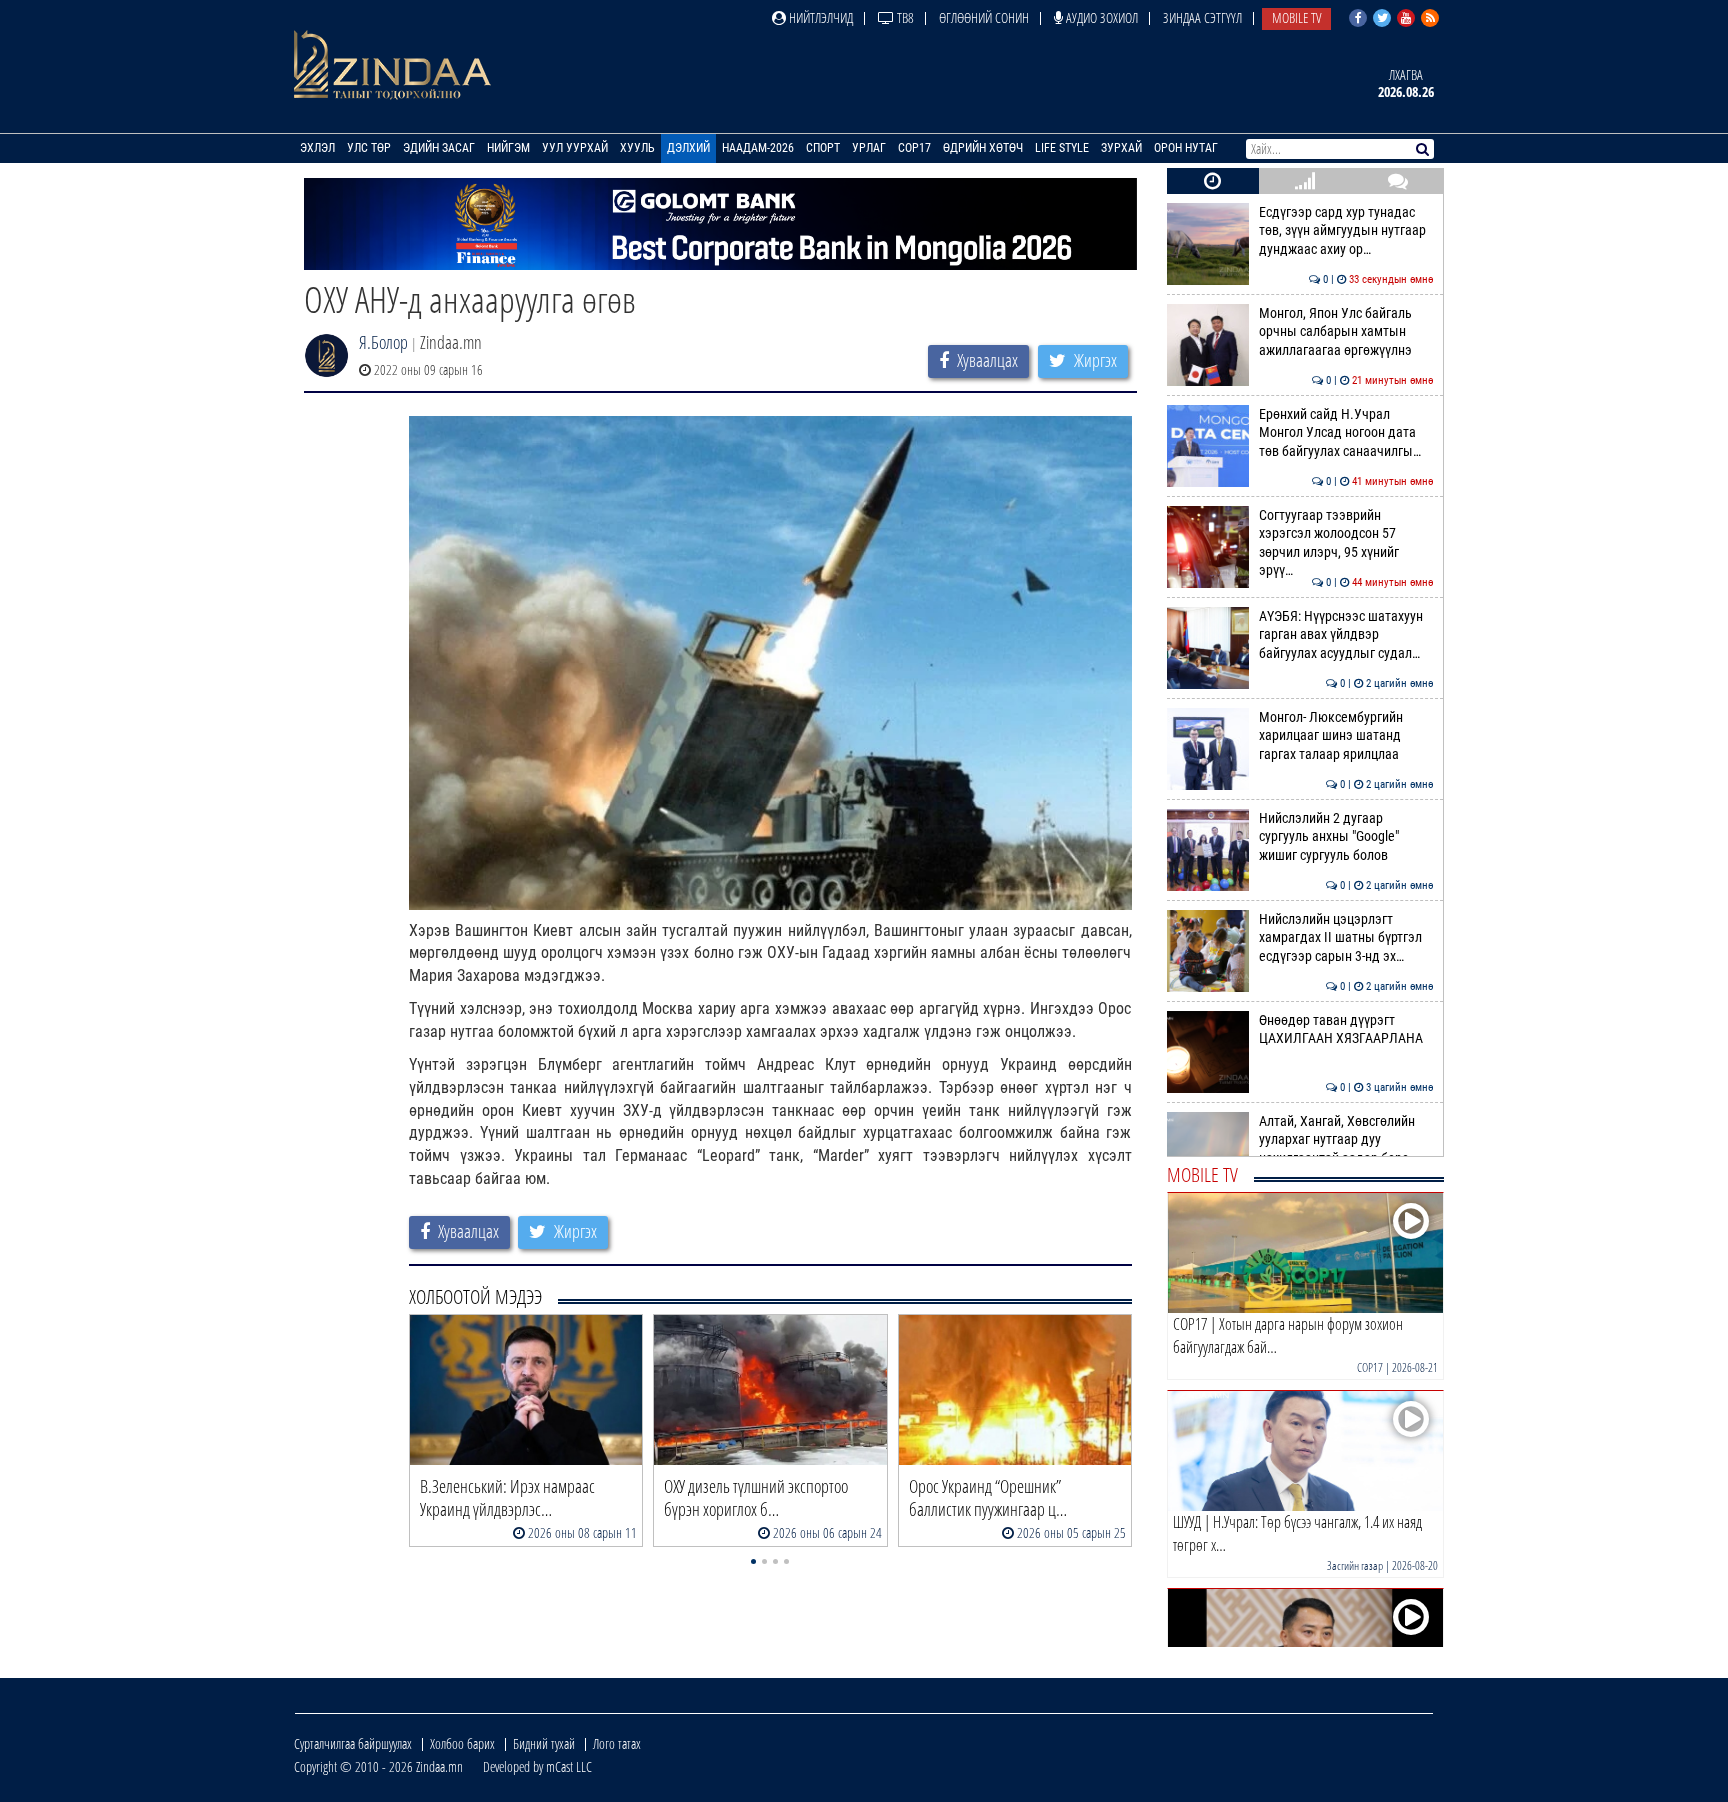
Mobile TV (1296, 17)
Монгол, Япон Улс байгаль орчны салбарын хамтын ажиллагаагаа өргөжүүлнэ (1346, 332)
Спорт (823, 148)
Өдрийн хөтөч (983, 148)
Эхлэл (317, 148)
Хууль (637, 148)
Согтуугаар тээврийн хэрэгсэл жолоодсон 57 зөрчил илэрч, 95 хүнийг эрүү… (1346, 543)
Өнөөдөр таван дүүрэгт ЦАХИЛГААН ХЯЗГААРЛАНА (1346, 1029)
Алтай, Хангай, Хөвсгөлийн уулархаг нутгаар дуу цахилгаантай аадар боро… (1346, 1140)
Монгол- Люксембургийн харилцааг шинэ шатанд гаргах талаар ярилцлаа (1346, 736)
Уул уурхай (575, 148)
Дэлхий (688, 148)
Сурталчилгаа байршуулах (353, 1743)
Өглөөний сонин (984, 17)
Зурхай (1121, 148)
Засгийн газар (1355, 1565)
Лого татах (617, 1743)
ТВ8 (904, 17)
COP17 (914, 148)
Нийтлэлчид (819, 17)
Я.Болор (383, 342)
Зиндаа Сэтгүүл (1202, 17)
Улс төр (369, 148)
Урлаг (869, 148)
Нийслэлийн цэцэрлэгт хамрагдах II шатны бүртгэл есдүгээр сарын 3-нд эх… (1346, 938)
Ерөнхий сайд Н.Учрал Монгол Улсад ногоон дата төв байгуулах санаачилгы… (1346, 433)
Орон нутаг (1186, 148)
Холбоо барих (462, 1743)
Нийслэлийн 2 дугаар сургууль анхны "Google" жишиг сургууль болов (1346, 837)
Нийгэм (508, 148)
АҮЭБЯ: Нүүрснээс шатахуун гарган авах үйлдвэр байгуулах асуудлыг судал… (1346, 635)
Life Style (1062, 148)
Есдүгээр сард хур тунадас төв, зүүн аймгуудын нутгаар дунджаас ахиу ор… (1346, 231)
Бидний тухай (544, 1743)
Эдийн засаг (439, 148)
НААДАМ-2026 (758, 148)
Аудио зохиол (1100, 17)
